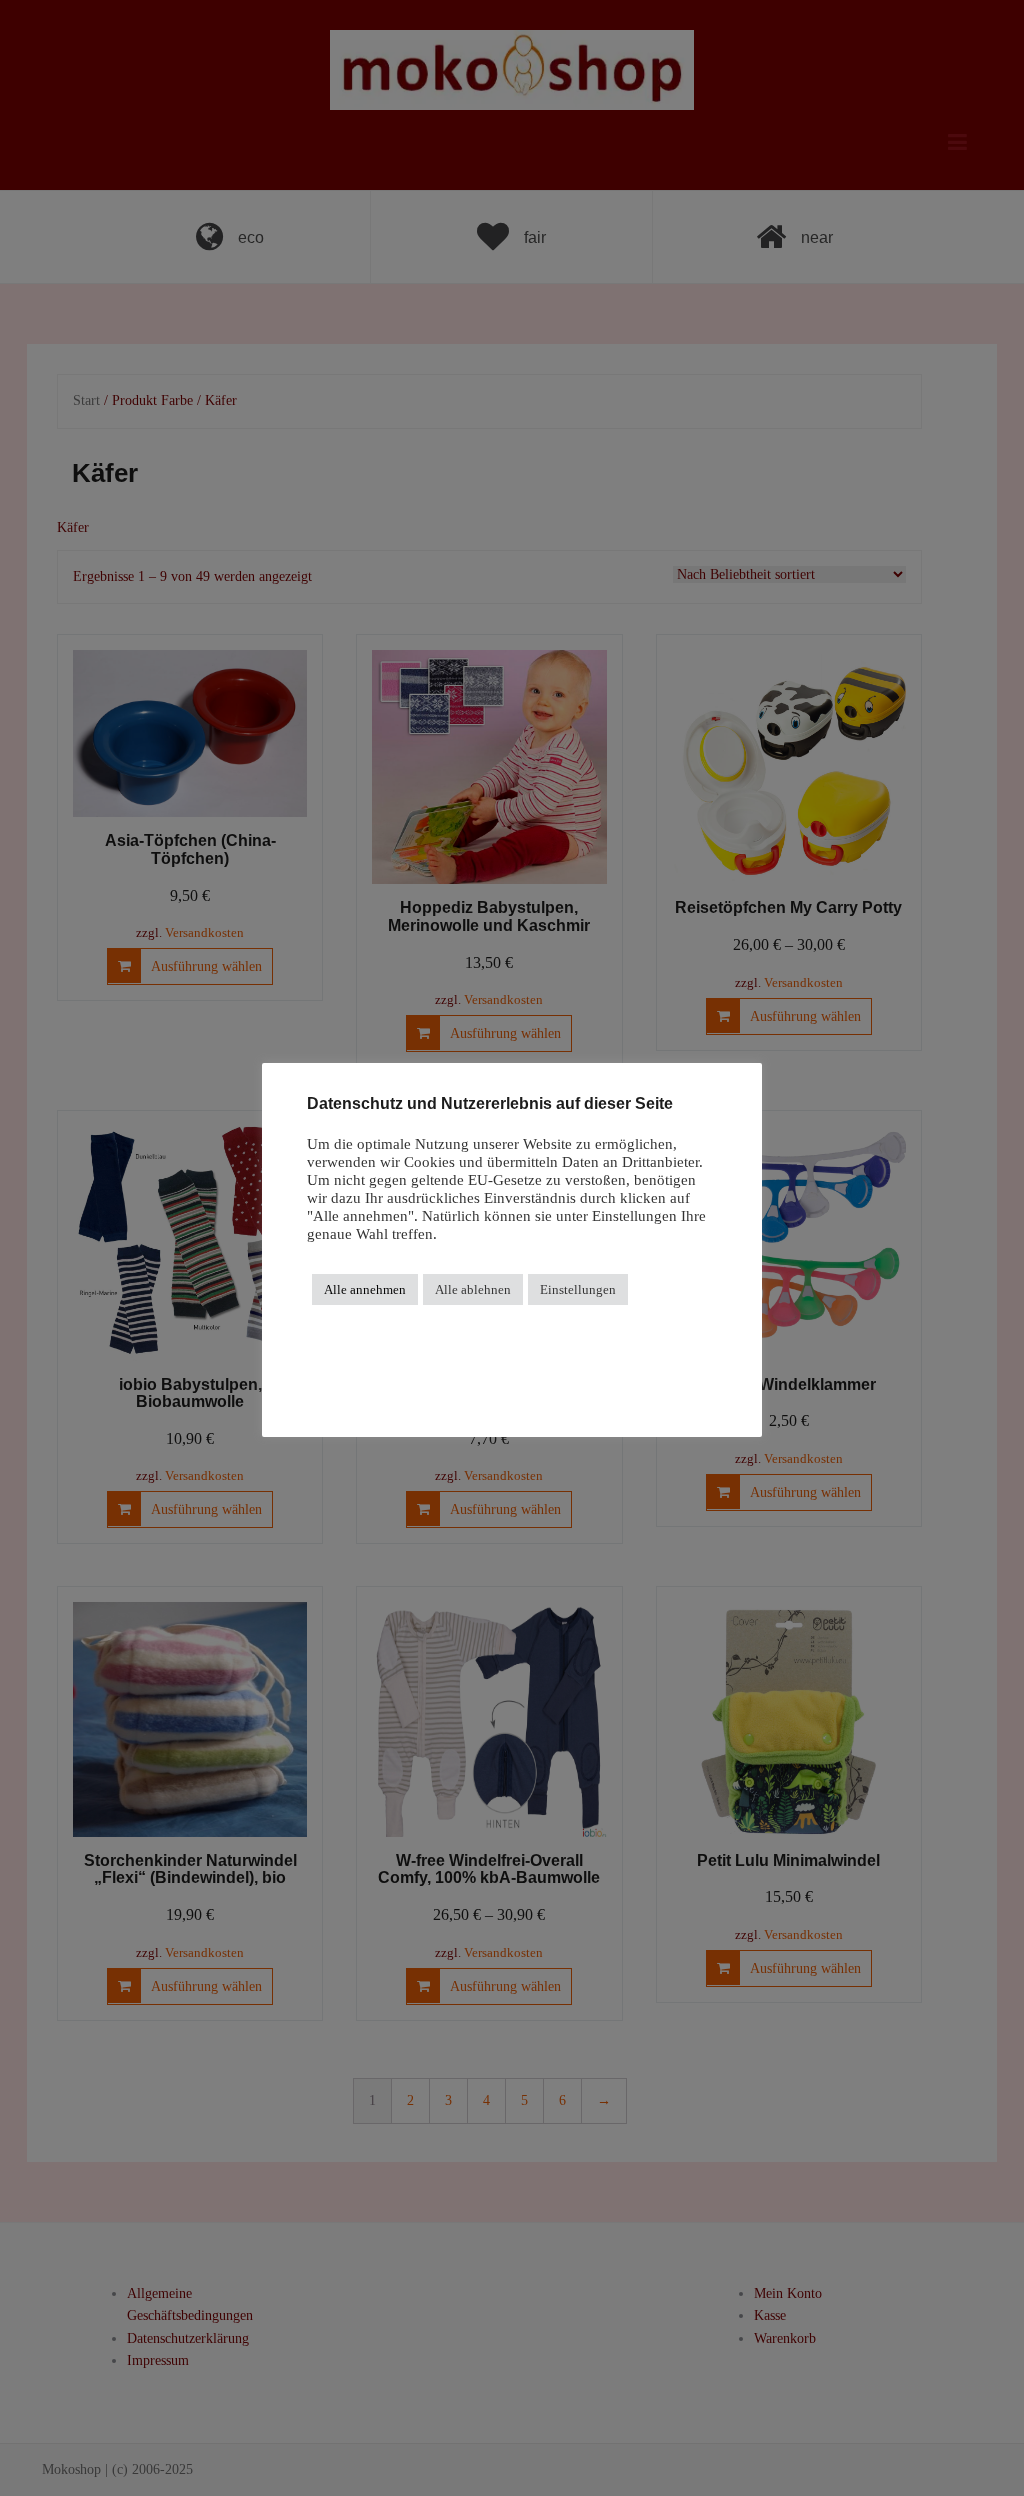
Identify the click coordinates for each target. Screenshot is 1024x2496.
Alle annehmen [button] (365, 1289)
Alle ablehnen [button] (473, 1289)
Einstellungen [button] (578, 1289)
